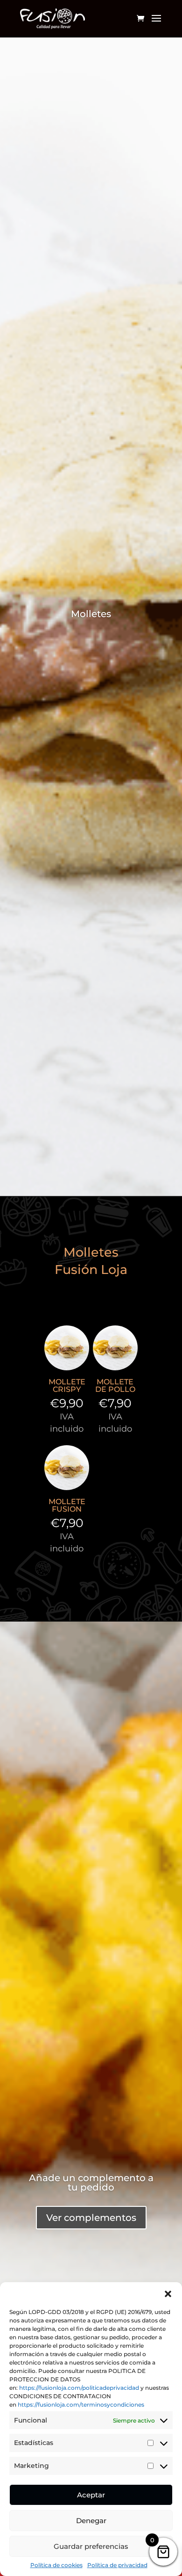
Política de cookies (56, 2565)
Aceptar (91, 2495)
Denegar (91, 2521)
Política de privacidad (117, 2565)
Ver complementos (91, 2218)
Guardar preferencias (91, 2546)
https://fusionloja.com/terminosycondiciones (81, 2405)
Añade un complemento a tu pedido (91, 2183)
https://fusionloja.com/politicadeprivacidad (79, 2388)
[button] (168, 2294)
